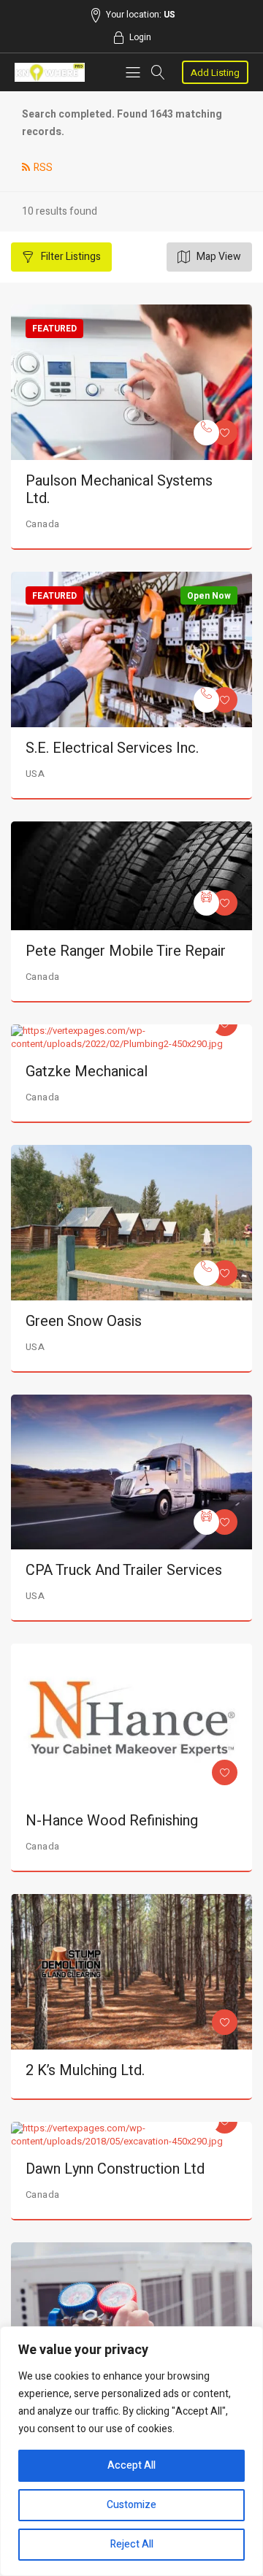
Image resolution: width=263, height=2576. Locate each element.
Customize (131, 2505)
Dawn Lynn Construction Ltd (115, 2169)
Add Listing (215, 73)
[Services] (206, 433)
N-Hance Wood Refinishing (112, 1821)
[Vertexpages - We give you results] (50, 73)
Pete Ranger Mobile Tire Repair (126, 951)
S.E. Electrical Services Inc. (112, 748)
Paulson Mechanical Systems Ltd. (119, 490)
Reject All (132, 2544)
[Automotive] (206, 903)
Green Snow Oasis (84, 1321)
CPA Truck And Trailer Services (124, 1570)
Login (140, 37)
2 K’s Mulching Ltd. (85, 2070)
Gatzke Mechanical (87, 1072)
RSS (43, 168)
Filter (70, 257)
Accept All (131, 2465)
